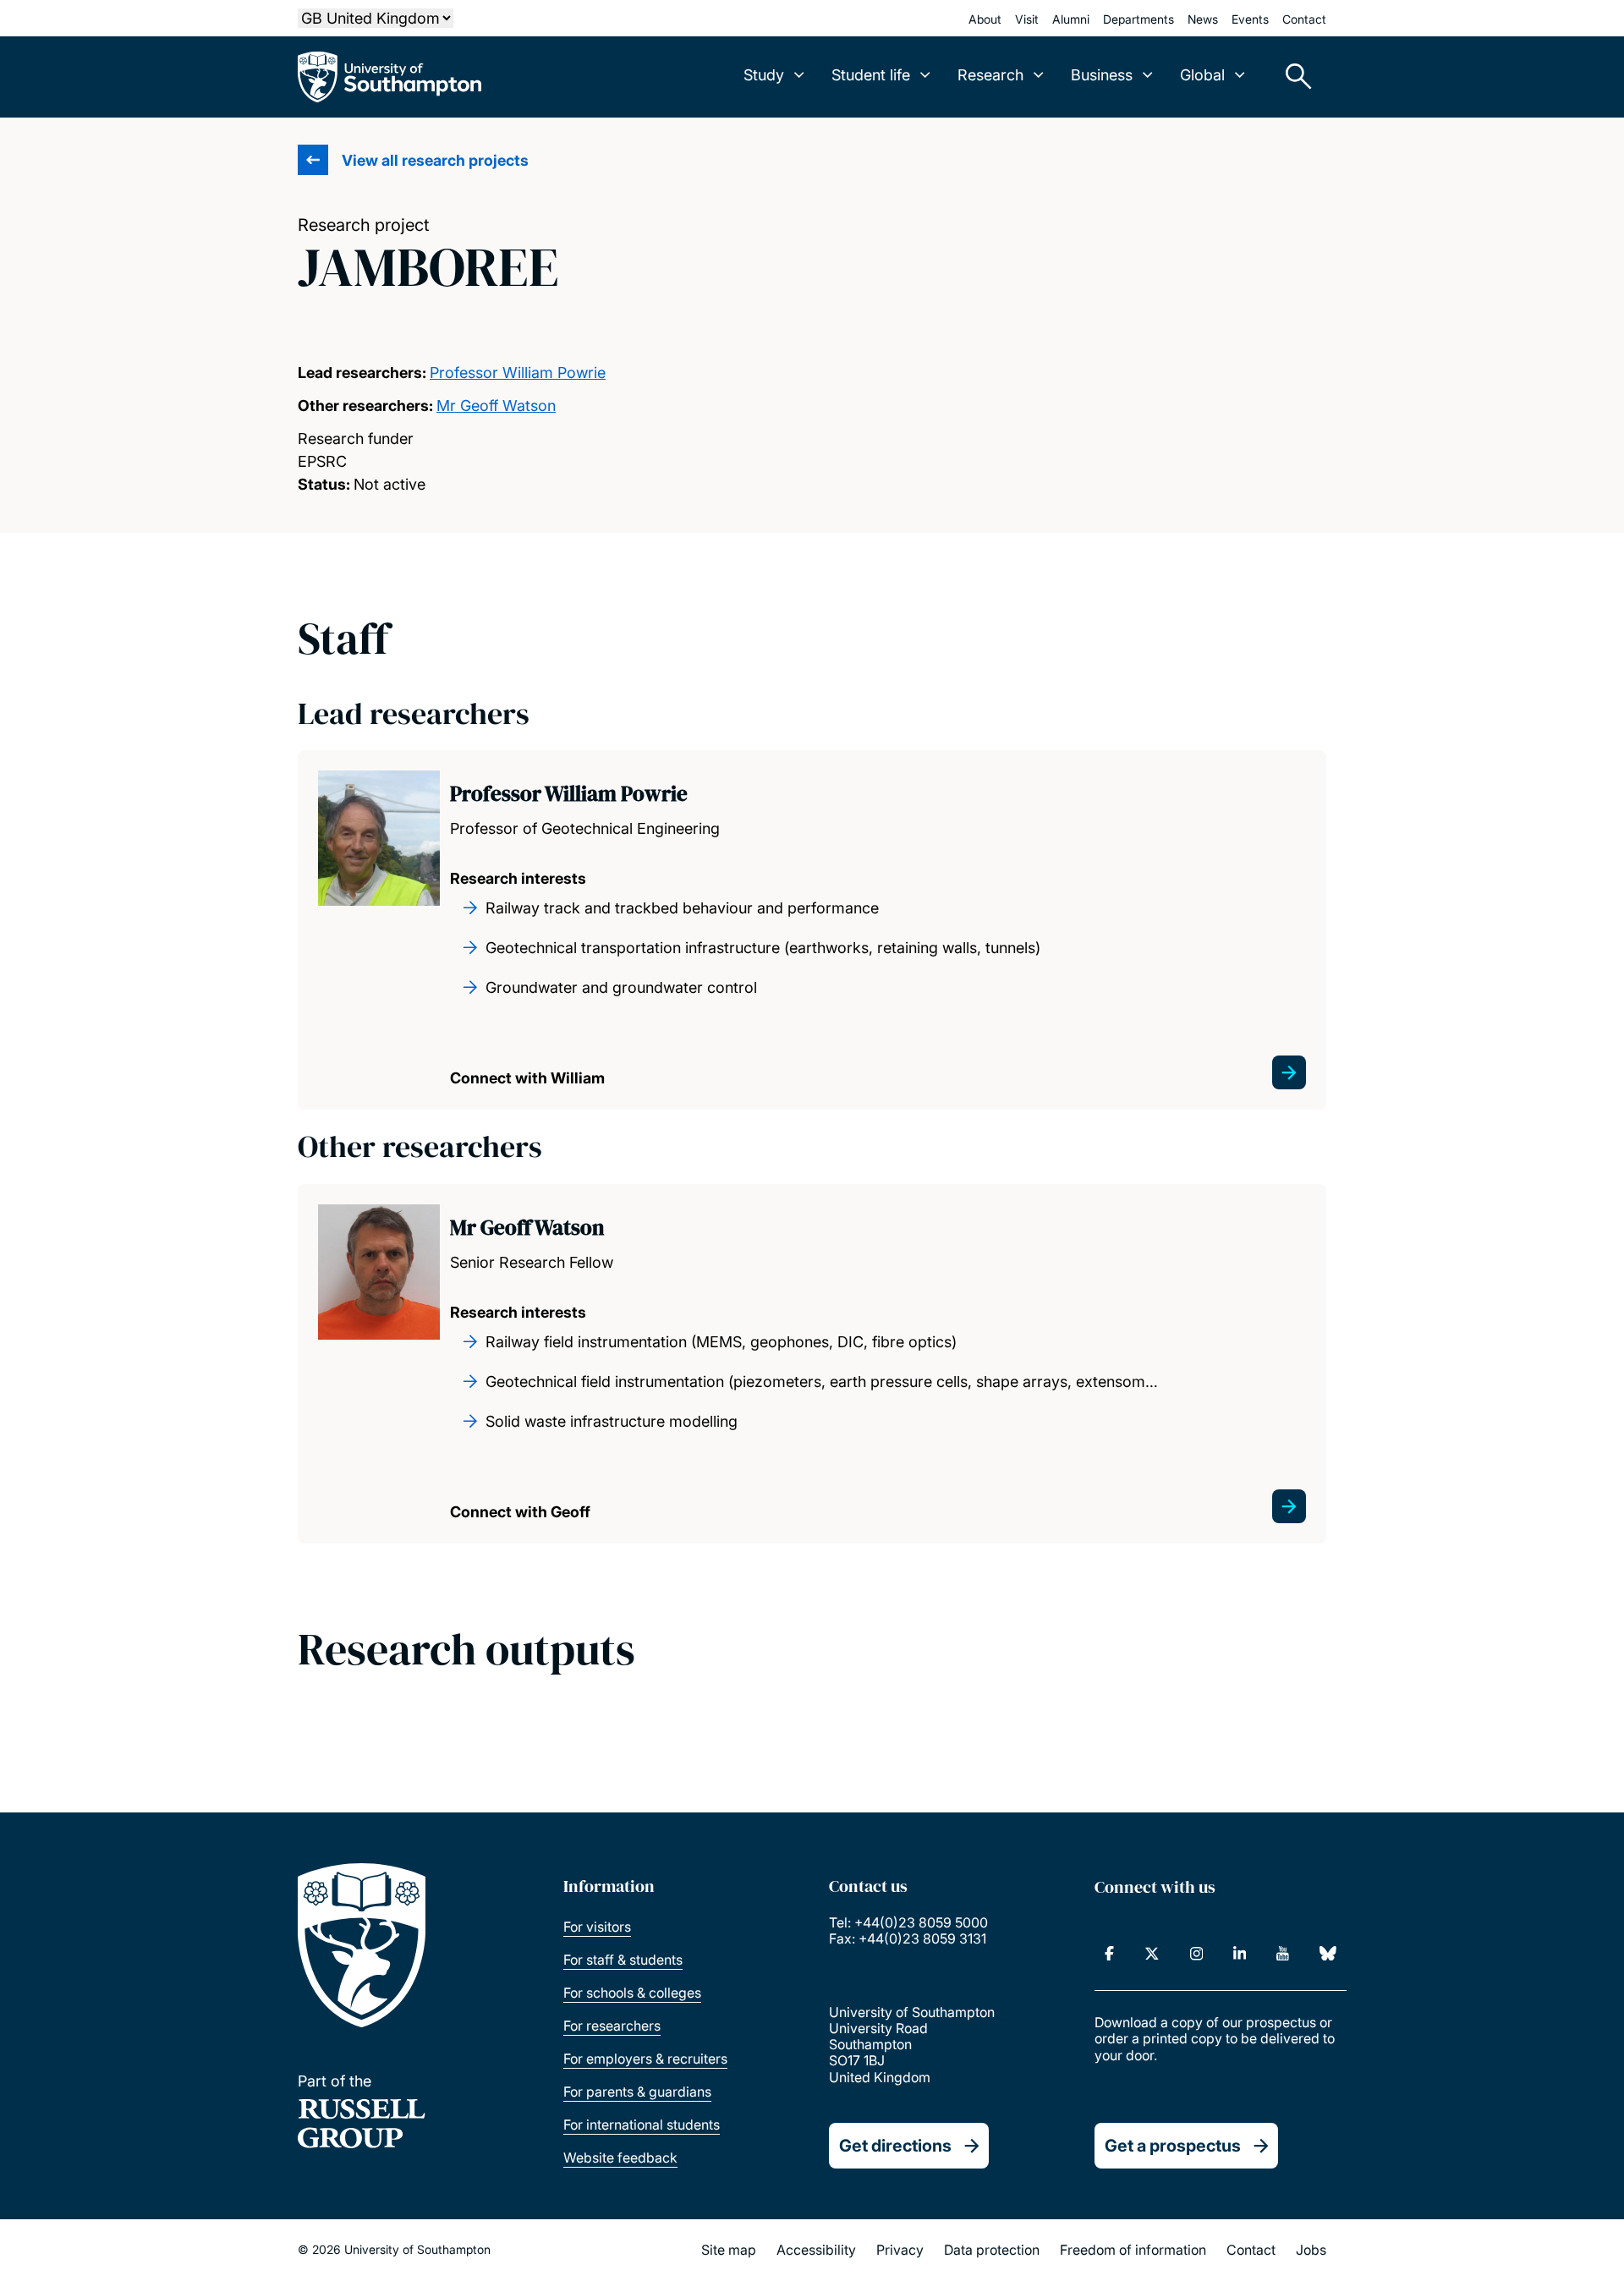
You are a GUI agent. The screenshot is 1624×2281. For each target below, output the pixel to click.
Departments (1138, 19)
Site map (729, 2250)
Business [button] (1102, 75)
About (985, 19)
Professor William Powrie (518, 373)
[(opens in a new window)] (1109, 1954)
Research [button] (990, 75)
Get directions (895, 2146)
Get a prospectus (1173, 2146)
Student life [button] (871, 75)
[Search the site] (1292, 77)
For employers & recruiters (645, 2059)
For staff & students (623, 1960)
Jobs (1311, 2250)
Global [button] (1202, 75)
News (1203, 19)
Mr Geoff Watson (496, 406)
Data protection (992, 2250)
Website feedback (620, 2158)
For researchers (612, 2026)
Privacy (900, 2250)
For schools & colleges (632, 1993)
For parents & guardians (637, 2092)
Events (1250, 19)
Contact (1304, 19)
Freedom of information (1133, 2250)
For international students (642, 2125)
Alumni (1071, 19)
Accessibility (816, 2250)
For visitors (597, 1927)
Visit (1027, 19)
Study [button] (764, 75)
